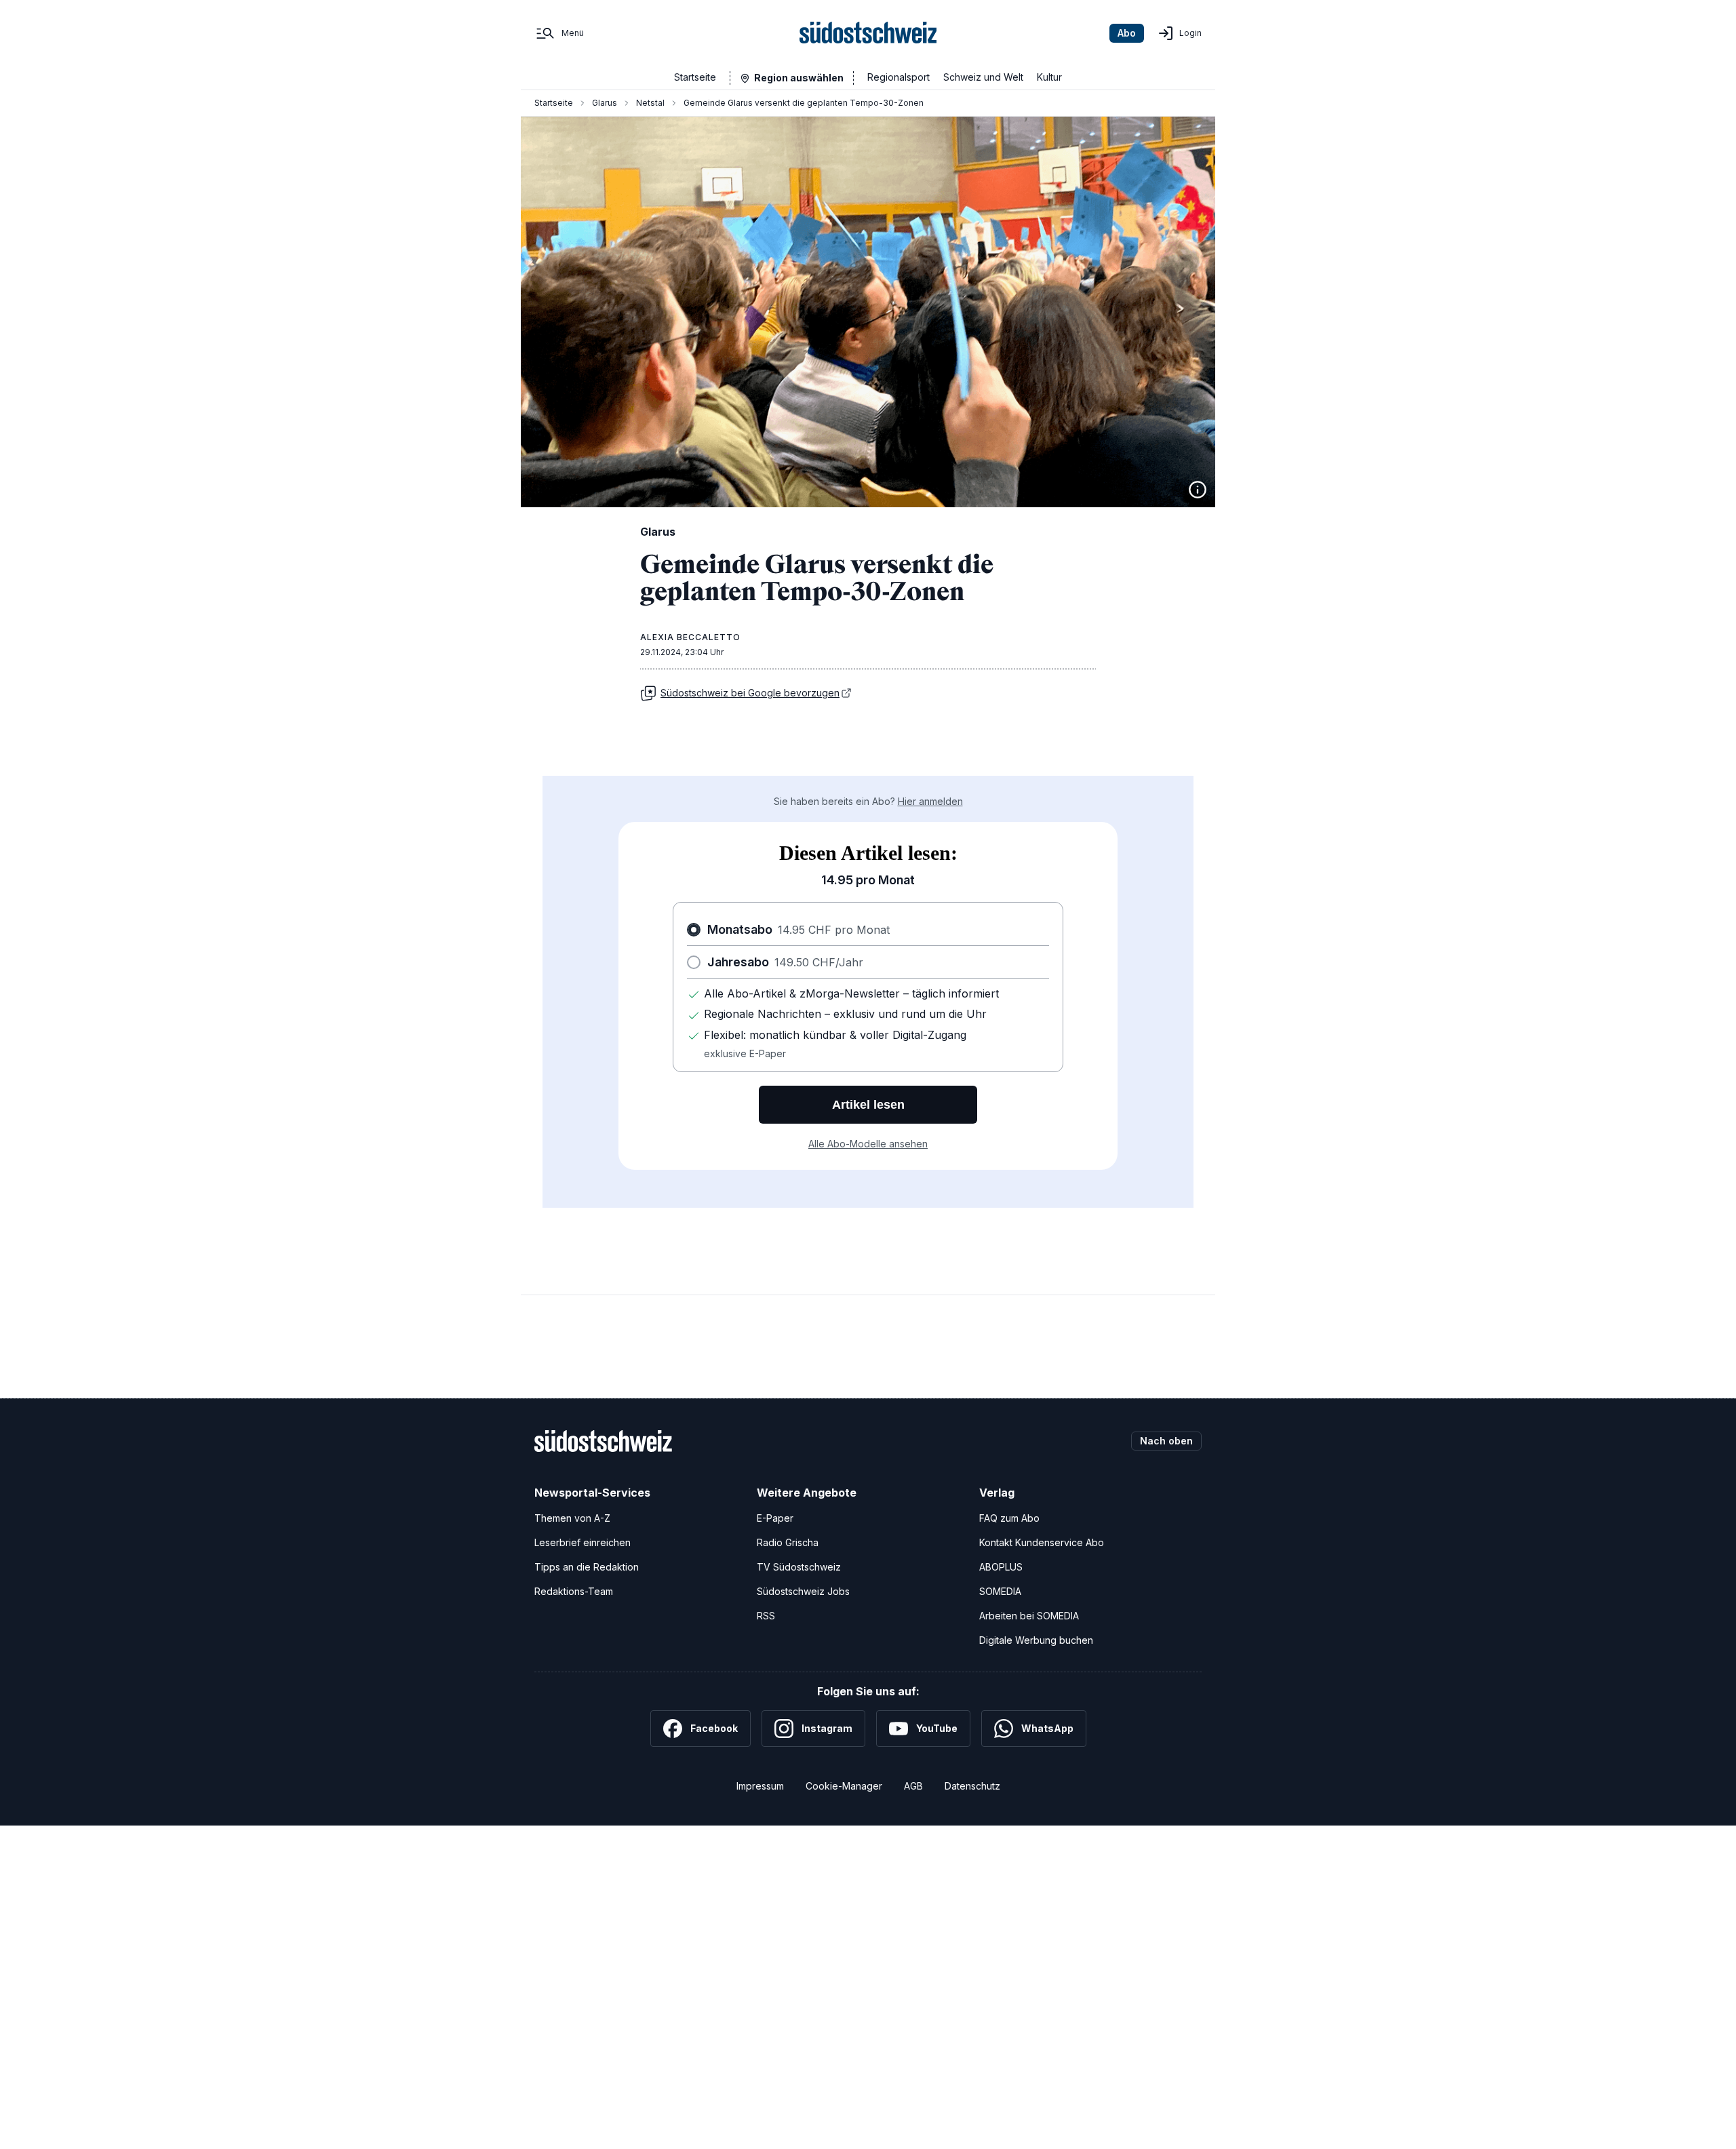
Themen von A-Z (572, 1518)
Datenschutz (972, 1786)
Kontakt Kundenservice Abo (1042, 1542)
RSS (766, 1616)
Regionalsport (899, 77)
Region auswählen (799, 78)
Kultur (1049, 77)
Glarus (605, 103)
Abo (1127, 33)
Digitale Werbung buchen (1036, 1640)
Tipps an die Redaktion (587, 1567)
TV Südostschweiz (799, 1567)
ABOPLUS (1001, 1567)
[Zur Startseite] (868, 33)
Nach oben (1166, 1441)
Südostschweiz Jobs (803, 1591)
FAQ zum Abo (1009, 1518)
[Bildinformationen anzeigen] (1198, 490)
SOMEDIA (1000, 1591)
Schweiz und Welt (983, 77)
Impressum (760, 1786)
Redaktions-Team (574, 1591)
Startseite (695, 77)
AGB (913, 1786)
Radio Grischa (788, 1542)
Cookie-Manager (844, 1786)
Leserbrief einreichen (583, 1542)
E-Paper (775, 1518)
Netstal (650, 103)
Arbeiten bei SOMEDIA (1029, 1616)
